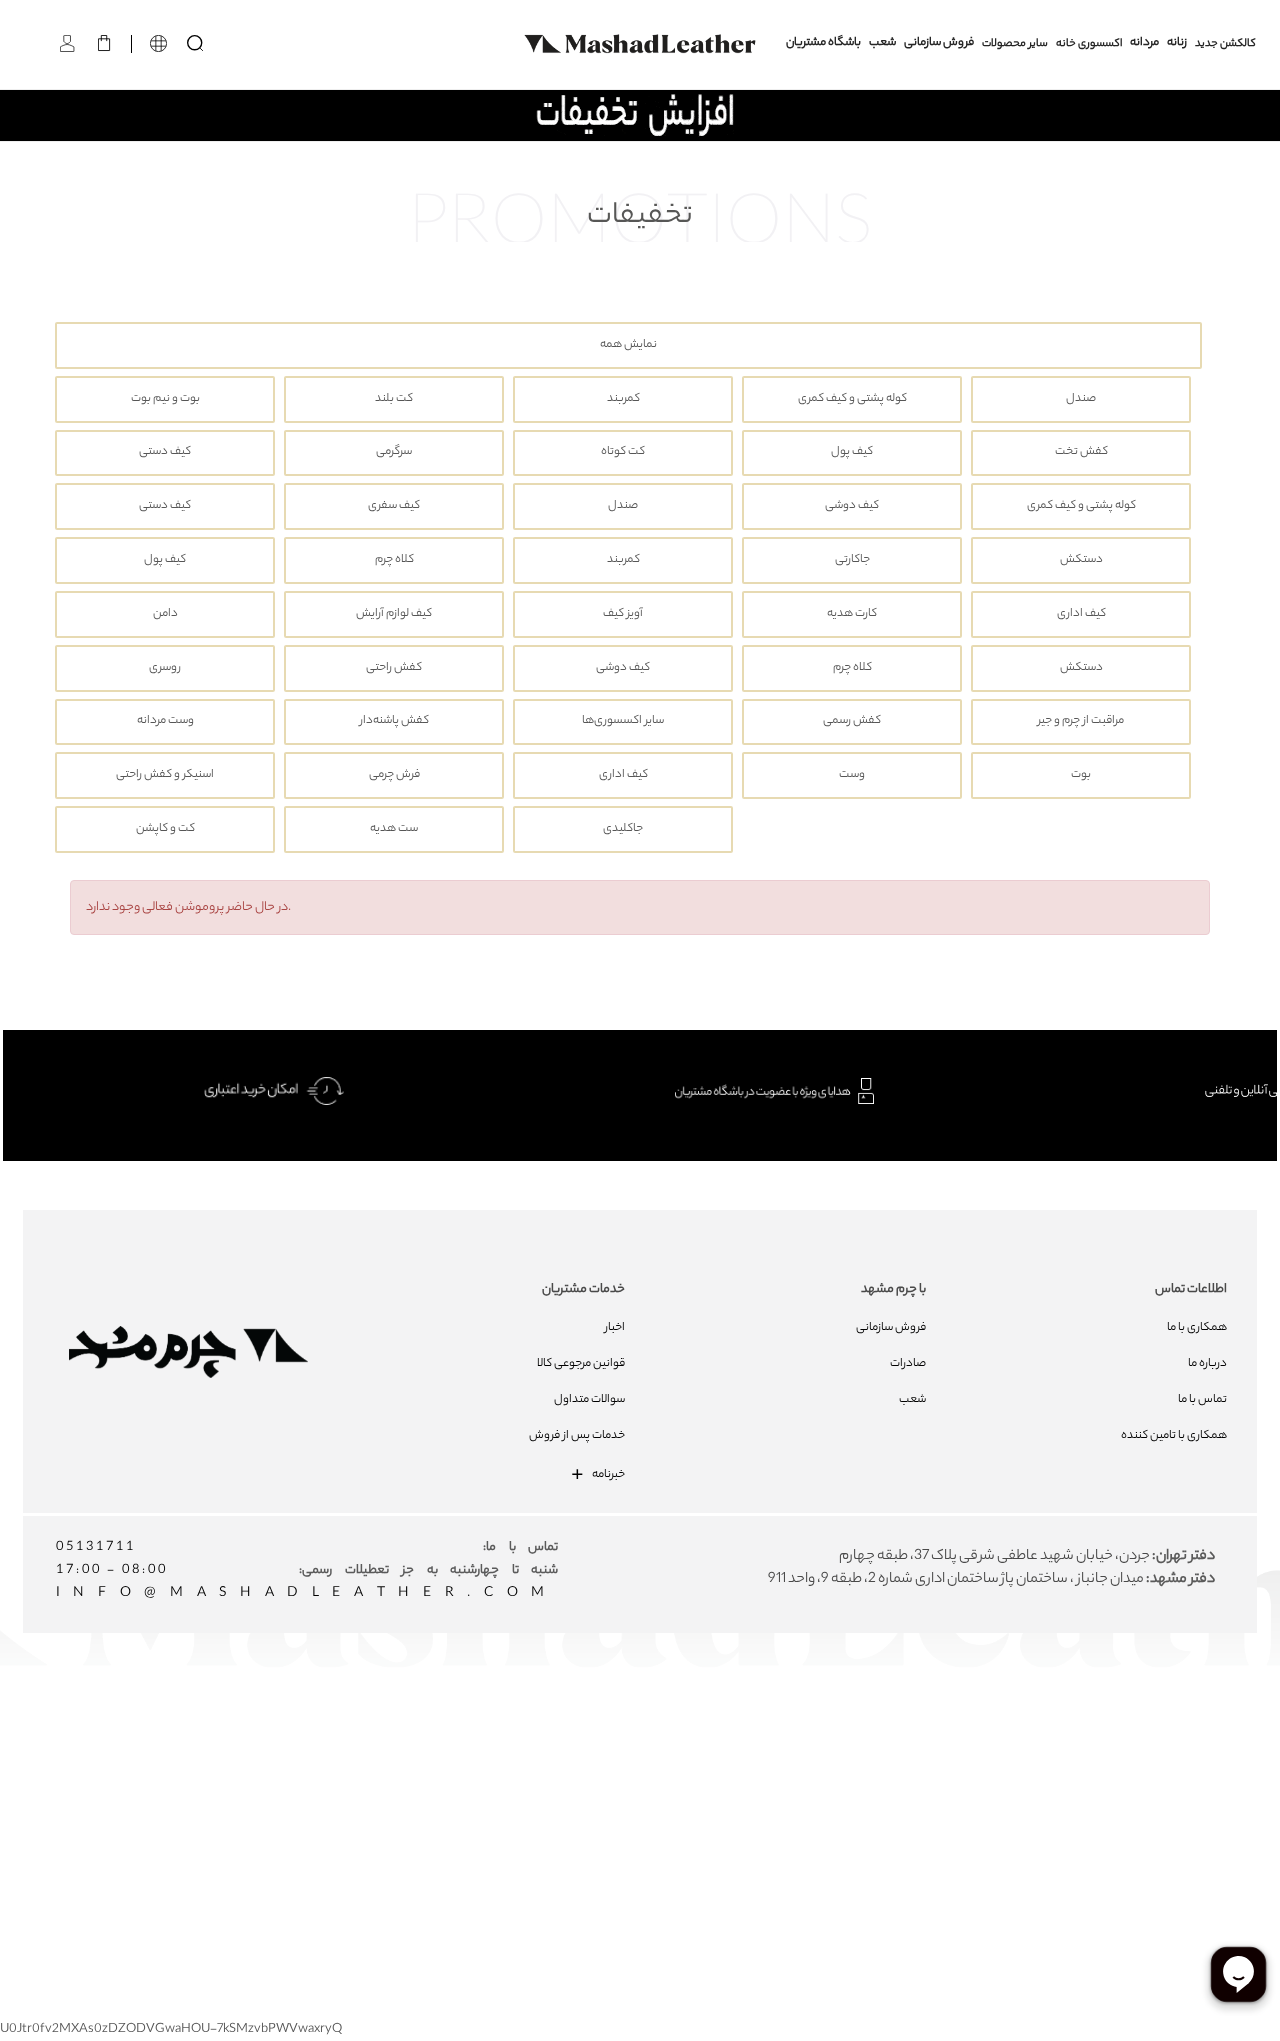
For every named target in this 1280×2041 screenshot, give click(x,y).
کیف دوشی (852, 506)
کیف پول (852, 452)
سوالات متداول (589, 1400)
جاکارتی (852, 560)
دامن (165, 614)
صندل (1081, 399)
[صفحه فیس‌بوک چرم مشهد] (504, 1746)
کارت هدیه (852, 614)
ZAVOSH (876, 1789)
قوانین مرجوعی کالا (581, 1364)
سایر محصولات (1015, 44)
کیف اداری (1081, 614)
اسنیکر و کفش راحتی (165, 775)
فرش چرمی (394, 775)
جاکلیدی (623, 829)
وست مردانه (165, 721)
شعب (882, 43)
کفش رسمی (852, 721)
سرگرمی (394, 452)
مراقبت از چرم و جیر (1081, 721)
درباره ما (1207, 1364)
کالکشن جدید (1225, 44)
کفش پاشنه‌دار (394, 721)
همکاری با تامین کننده (1174, 1436)
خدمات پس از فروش (577, 1436)
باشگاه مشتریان (823, 43)
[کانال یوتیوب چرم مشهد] (648, 1746)
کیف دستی (165, 452)
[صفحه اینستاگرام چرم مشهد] (576, 1746)
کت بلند (394, 399)
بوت (1081, 775)
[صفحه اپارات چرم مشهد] (792, 1746)
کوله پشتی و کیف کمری (852, 399)
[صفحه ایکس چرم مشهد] (720, 1746)
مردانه (1144, 43)
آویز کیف (623, 614)
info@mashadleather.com (307, 1593)
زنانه (1177, 43)
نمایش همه (628, 345)
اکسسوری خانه (1089, 44)
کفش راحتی (394, 668)
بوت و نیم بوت (165, 399)
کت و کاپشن (165, 829)
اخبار (615, 1328)
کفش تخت (1081, 452)
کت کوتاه (623, 452)
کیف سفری (394, 506)
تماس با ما (1202, 1400)
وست (852, 775)
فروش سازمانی (939, 43)
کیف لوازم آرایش (394, 614)
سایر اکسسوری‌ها (623, 721)
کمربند (623, 399)
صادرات (908, 1364)
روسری (165, 668)
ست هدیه (394, 829)
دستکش (1081, 560)
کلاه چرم (394, 560)
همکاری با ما (1197, 1328)
